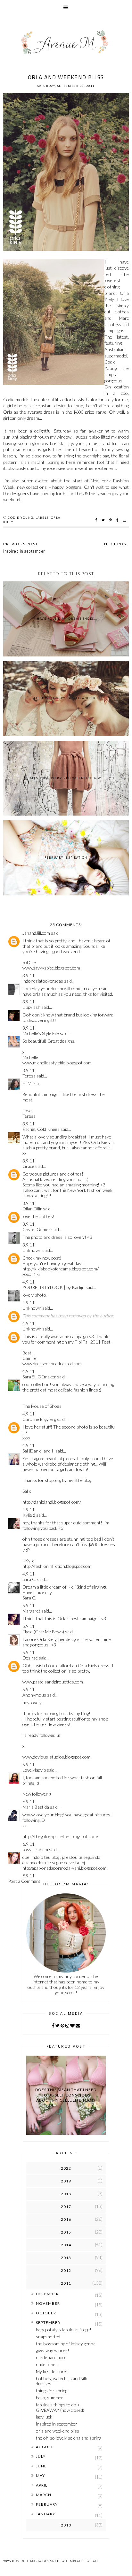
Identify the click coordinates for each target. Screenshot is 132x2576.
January (45, 2514)
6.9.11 (29, 1802)
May (40, 2476)
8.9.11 (29, 1876)
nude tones (47, 2364)
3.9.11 (29, 975)
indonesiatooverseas (43, 981)
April (42, 2485)
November (48, 2303)
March (44, 2495)
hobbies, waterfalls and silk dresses (62, 2381)
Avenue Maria (28, 2561)
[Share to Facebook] (97, 520)
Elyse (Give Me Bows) (43, 1632)
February (47, 2504)
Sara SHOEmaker (39, 1377)
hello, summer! (50, 2398)
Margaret (31, 1611)
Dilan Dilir (32, 1209)
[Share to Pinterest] (111, 520)
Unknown (32, 1250)
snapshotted (48, 2337)
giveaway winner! (53, 2350)
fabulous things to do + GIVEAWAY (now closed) (60, 2407)
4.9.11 (29, 1282)
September (48, 2323)
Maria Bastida (36, 1807)
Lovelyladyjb (34, 1770)
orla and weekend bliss (58, 2431)
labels (42, 518)
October (46, 2313)
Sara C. (29, 1579)
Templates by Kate (82, 2561)
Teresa (29, 1076)
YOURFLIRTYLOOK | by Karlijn (54, 1287)
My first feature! (52, 2371)
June (41, 2466)
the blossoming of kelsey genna (66, 2344)
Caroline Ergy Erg (39, 1419)
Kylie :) (29, 1515)
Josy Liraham (35, 1849)
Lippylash (31, 1007)
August (45, 2447)
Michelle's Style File (41, 1033)
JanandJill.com (36, 933)
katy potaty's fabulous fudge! (64, 2330)
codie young (21, 518)
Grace (28, 1166)
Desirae (30, 1658)
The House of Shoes (42, 1406)
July (41, 2456)
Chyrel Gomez (36, 1229)
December (47, 2294)
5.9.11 (29, 1605)
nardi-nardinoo (50, 2357)
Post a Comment (24, 1881)
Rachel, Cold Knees (41, 1129)
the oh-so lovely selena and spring (69, 2438)
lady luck (44, 2417)
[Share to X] (104, 520)
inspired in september (57, 2424)
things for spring (52, 2391)
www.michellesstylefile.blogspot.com (57, 1063)
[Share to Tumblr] (118, 520)
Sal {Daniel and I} (38, 1451)
